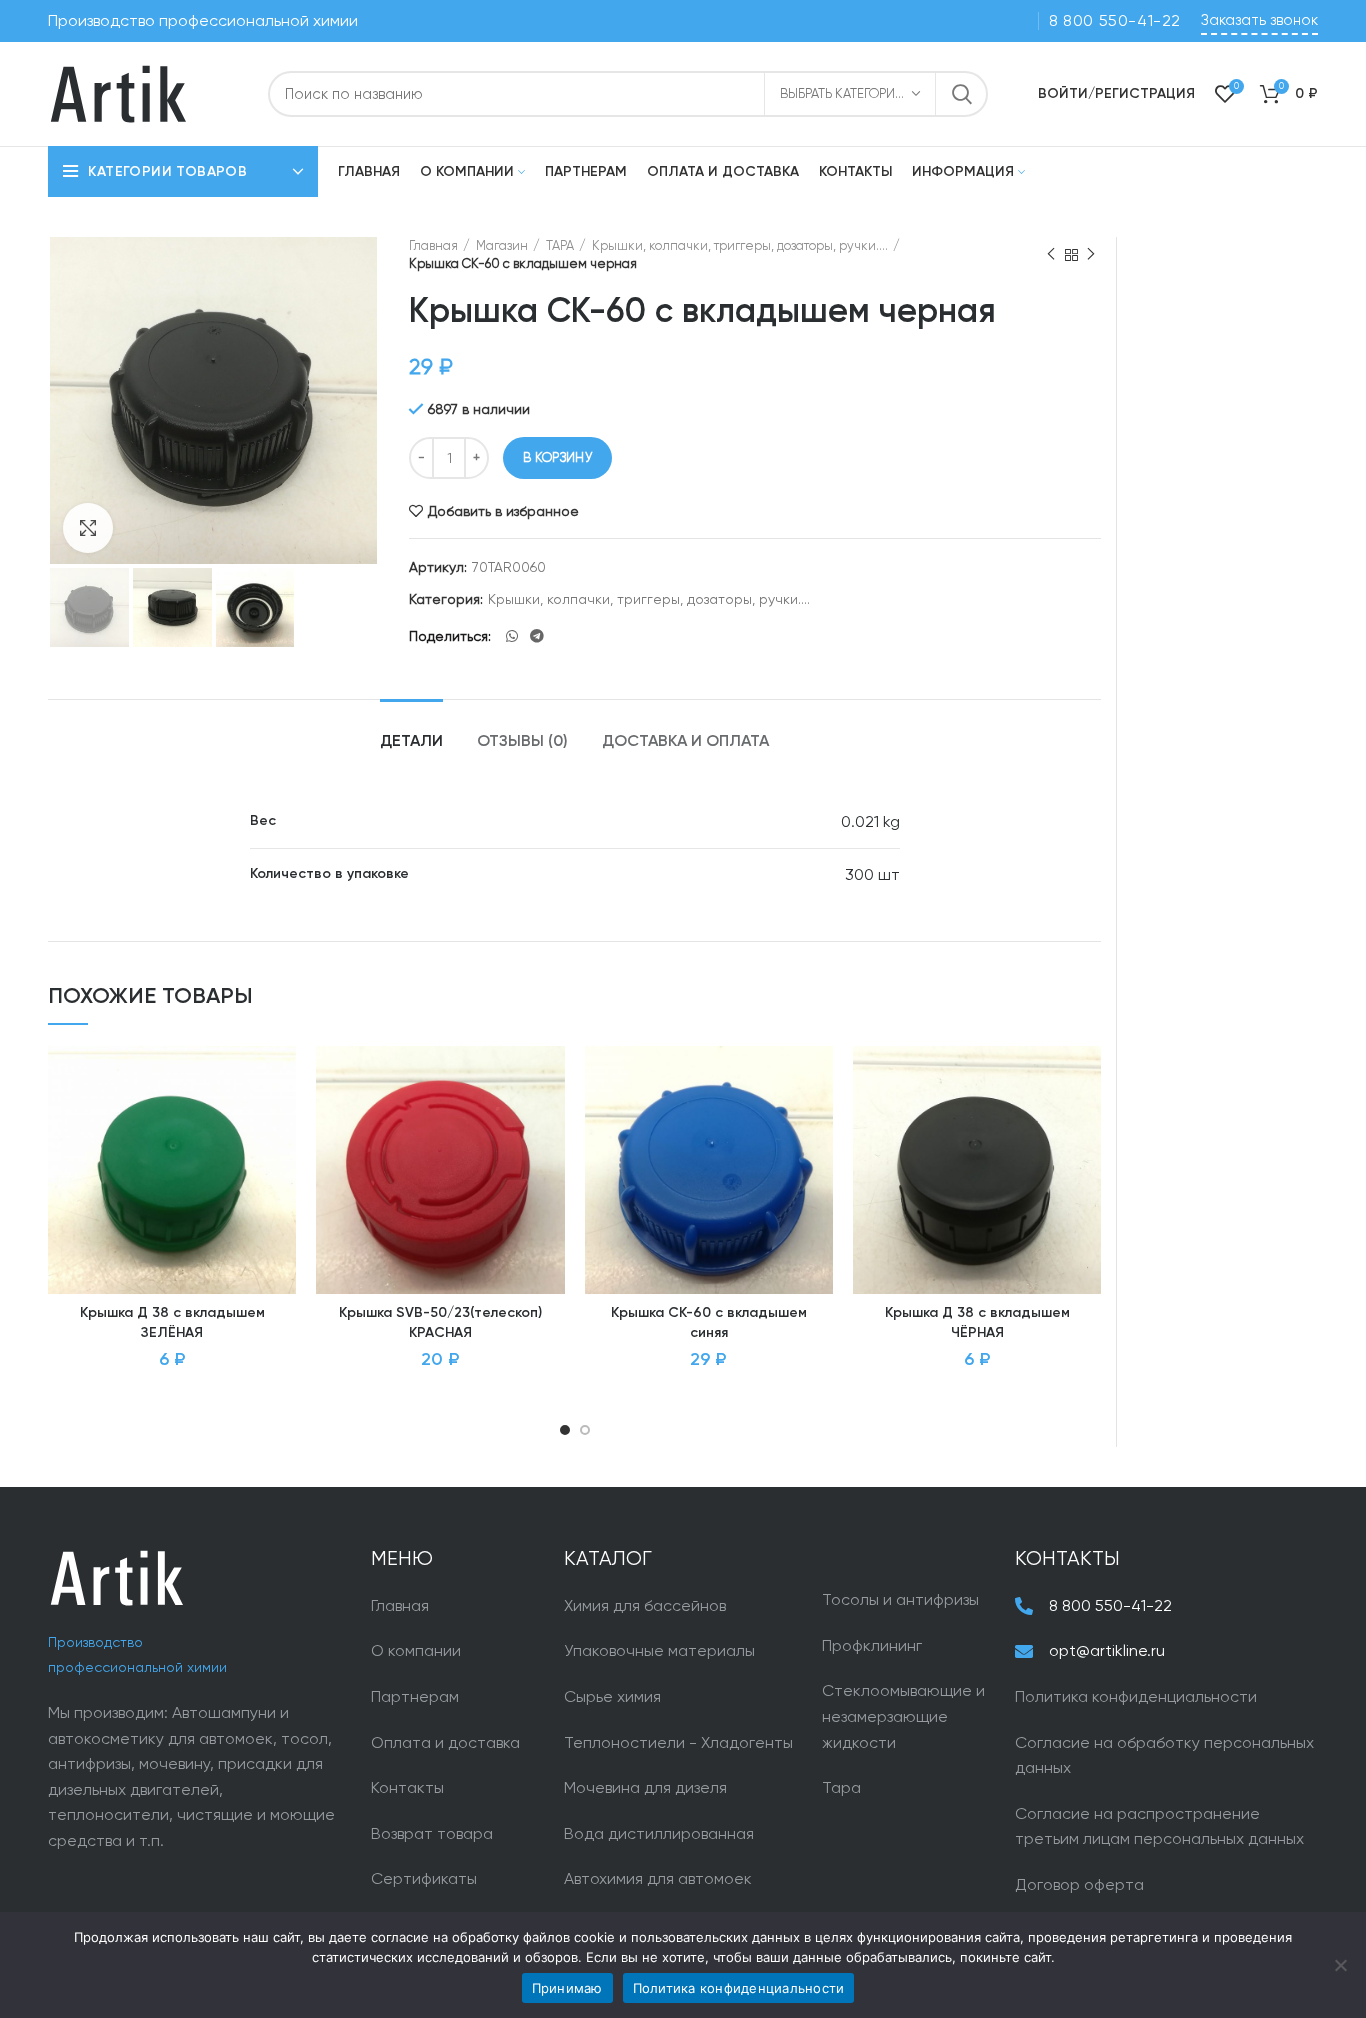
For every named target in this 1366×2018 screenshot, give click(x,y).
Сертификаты (424, 1878)
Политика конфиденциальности (1136, 1696)
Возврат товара (432, 1833)
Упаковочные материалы (659, 1650)
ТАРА (560, 245)
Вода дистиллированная (659, 1833)
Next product (1091, 255)
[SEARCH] (961, 94)
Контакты (407, 1787)
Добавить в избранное (503, 511)
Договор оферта (1079, 1884)
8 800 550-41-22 (1115, 20)
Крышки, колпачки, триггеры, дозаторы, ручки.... (740, 245)
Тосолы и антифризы (900, 1599)
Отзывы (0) (522, 742)
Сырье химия (612, 1696)
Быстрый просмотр (281, 1168)
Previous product (1051, 255)
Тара (841, 1787)
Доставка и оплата (685, 742)
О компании (416, 1650)
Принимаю (567, 1988)
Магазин (502, 245)
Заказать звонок (1259, 20)
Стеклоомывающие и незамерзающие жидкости (903, 1716)
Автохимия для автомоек (658, 1878)
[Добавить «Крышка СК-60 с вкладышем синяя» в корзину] (818, 1123)
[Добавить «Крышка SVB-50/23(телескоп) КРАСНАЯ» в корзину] (550, 1123)
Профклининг (872, 1645)
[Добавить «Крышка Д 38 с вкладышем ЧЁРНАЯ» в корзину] (1086, 1123)
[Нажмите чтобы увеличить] (88, 528)
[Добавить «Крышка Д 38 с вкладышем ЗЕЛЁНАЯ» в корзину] (281, 1123)
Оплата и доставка (445, 1742)
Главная (433, 245)
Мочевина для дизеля (645, 1787)
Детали (411, 742)
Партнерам (415, 1696)
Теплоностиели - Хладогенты (678, 1742)
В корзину (557, 457)
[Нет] (1341, 1965)
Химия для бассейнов (645, 1605)
